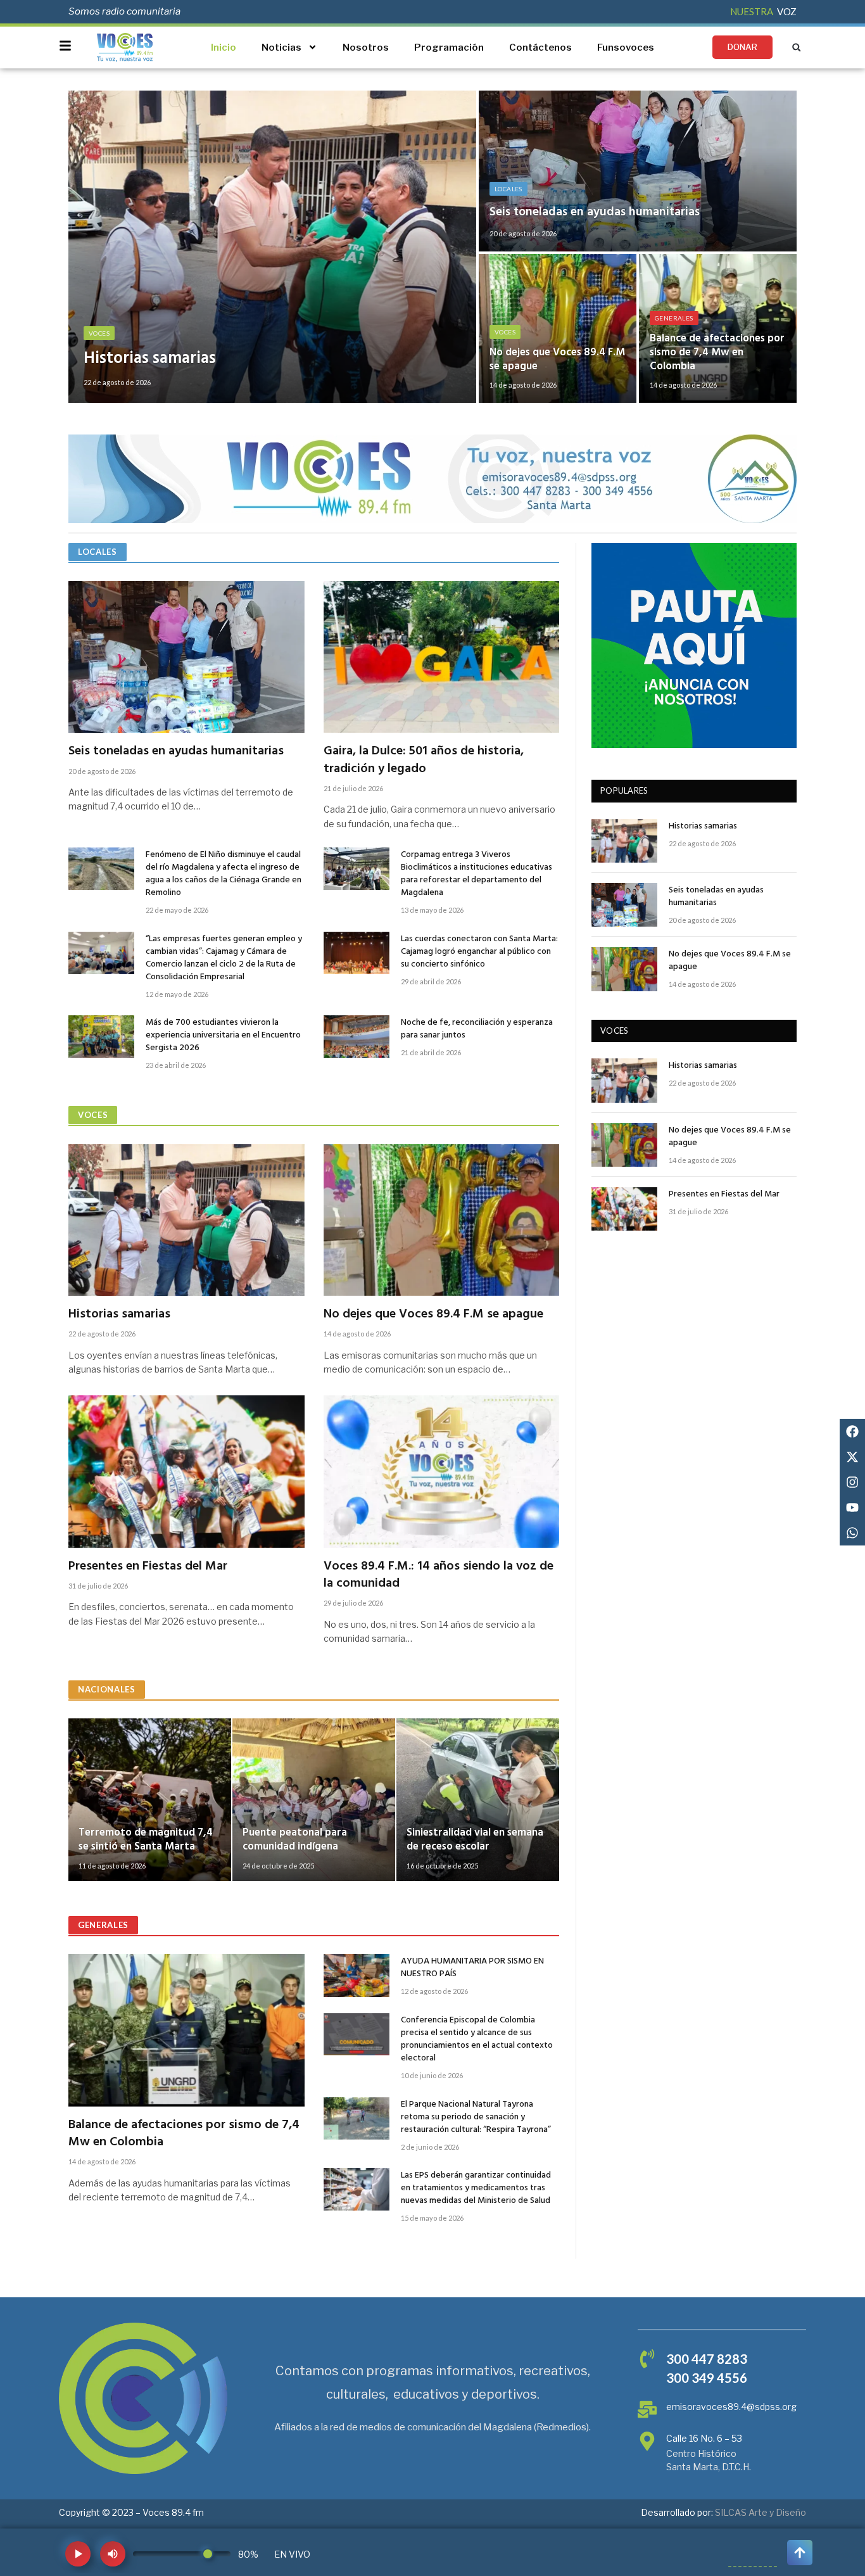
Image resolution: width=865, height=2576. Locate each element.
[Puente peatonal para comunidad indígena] (314, 1800)
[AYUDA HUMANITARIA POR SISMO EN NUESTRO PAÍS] (357, 1975)
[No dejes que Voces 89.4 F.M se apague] (558, 328)
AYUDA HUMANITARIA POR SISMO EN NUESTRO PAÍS (472, 1968)
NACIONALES (107, 1689)
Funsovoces (626, 48)
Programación (449, 48)
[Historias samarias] (272, 247)
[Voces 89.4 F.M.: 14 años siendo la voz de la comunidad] (442, 1471)
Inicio (224, 48)
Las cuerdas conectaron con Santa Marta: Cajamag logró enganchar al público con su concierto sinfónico (479, 952)
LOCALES (98, 552)
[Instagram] (852, 1482)
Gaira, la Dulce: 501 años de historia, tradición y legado (424, 760)
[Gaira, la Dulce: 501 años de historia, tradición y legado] (442, 657)
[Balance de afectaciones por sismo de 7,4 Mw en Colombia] (718, 328)
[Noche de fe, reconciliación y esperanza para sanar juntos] (357, 1037)
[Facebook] (852, 1431)
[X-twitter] (852, 1457)
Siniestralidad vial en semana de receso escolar (475, 1840)
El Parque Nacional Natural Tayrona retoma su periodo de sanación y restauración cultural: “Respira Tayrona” (476, 2117)
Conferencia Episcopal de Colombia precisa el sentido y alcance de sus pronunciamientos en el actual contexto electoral (477, 2040)
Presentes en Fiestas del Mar (148, 1567)
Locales (508, 189)
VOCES (93, 1115)
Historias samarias (150, 359)
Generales (674, 318)
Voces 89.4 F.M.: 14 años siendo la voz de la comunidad (439, 1575)
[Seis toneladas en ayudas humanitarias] (638, 171)
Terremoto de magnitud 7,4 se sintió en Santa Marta (146, 1840)
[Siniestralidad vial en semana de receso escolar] (478, 1800)
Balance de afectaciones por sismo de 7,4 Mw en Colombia (717, 352)
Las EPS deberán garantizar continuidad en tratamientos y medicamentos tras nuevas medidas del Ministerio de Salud (476, 2188)
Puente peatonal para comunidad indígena (295, 1840)
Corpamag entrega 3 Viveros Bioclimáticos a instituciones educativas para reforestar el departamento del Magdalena (477, 874)
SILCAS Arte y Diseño (761, 2512)
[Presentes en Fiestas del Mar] (186, 1471)
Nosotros (366, 48)
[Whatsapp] (852, 1533)
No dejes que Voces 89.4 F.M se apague (557, 360)
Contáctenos (540, 48)
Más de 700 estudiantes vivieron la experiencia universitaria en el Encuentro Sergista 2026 (223, 1036)
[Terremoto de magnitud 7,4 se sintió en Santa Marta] (150, 1800)
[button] (796, 47)
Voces (99, 333)
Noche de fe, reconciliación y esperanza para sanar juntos (477, 1029)
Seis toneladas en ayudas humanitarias (595, 212)
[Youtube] (852, 1507)
